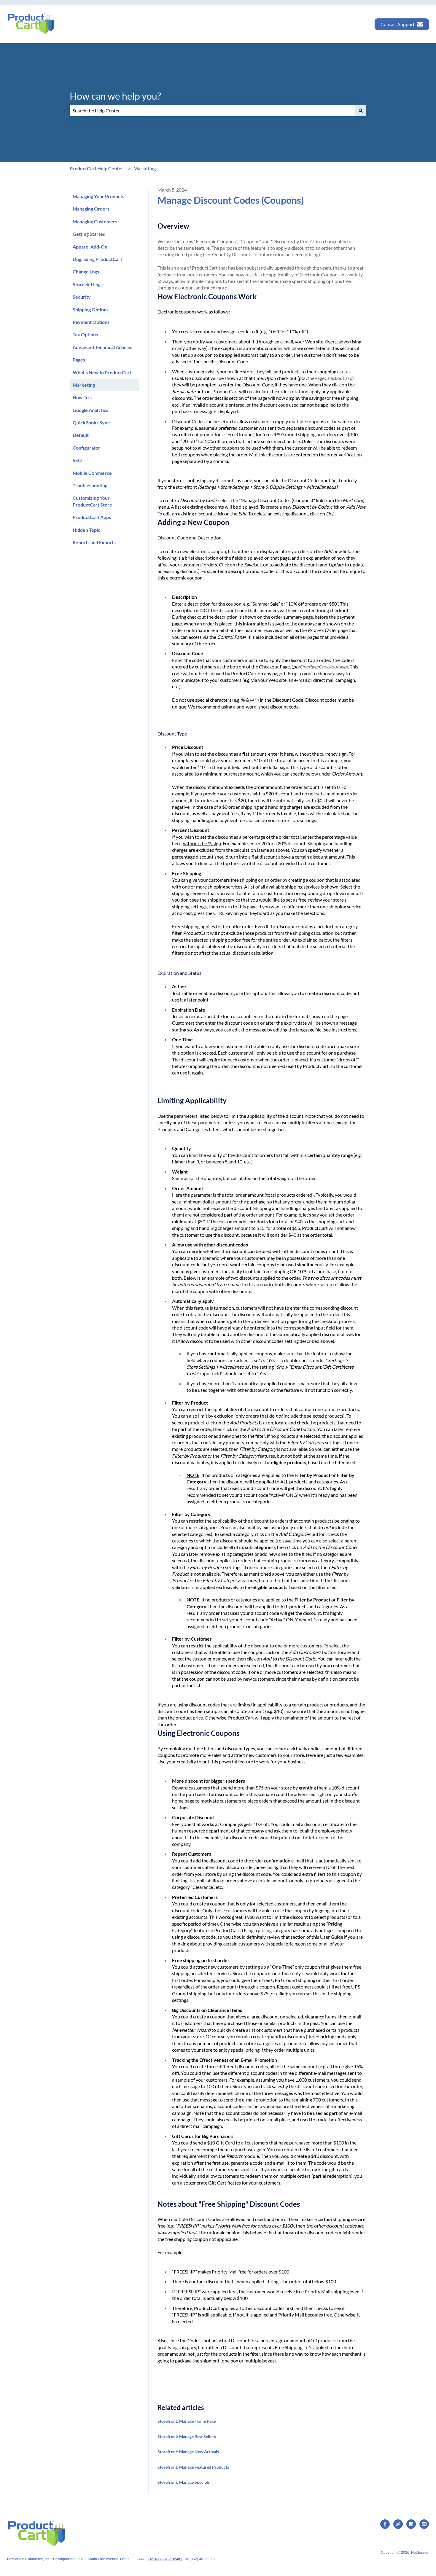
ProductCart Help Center (97, 168)
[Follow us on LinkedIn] (411, 2524)
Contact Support (398, 24)
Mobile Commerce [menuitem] (92, 473)
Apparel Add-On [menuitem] (90, 247)
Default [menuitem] (81, 435)
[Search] (361, 111)
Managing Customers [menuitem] (95, 221)
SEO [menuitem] (77, 460)
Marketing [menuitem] (84, 385)
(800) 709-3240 (168, 2559)
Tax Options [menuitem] (85, 334)
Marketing (145, 168)
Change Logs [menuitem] (86, 272)
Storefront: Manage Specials (184, 2482)
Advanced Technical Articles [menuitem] (102, 347)
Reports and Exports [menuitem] (94, 542)
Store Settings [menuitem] (88, 284)
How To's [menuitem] (82, 397)
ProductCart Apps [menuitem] (92, 517)
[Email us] (424, 2524)
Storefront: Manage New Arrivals (188, 2452)
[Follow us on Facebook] (385, 2524)
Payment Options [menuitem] (91, 322)
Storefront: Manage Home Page (187, 2421)
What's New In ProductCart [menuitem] (102, 372)
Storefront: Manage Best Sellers (187, 2436)
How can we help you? (115, 96)
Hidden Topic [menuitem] (86, 530)
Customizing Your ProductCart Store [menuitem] (92, 501)
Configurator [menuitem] (86, 448)
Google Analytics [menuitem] (90, 410)
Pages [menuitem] (79, 360)
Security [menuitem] (82, 297)
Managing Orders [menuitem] (91, 209)
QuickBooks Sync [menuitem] (91, 422)
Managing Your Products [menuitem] (98, 196)
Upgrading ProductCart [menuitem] (97, 259)
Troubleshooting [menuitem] (90, 485)
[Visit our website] (398, 2524)
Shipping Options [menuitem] (91, 309)
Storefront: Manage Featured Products (193, 2467)
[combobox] (212, 111)
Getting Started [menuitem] (89, 234)
